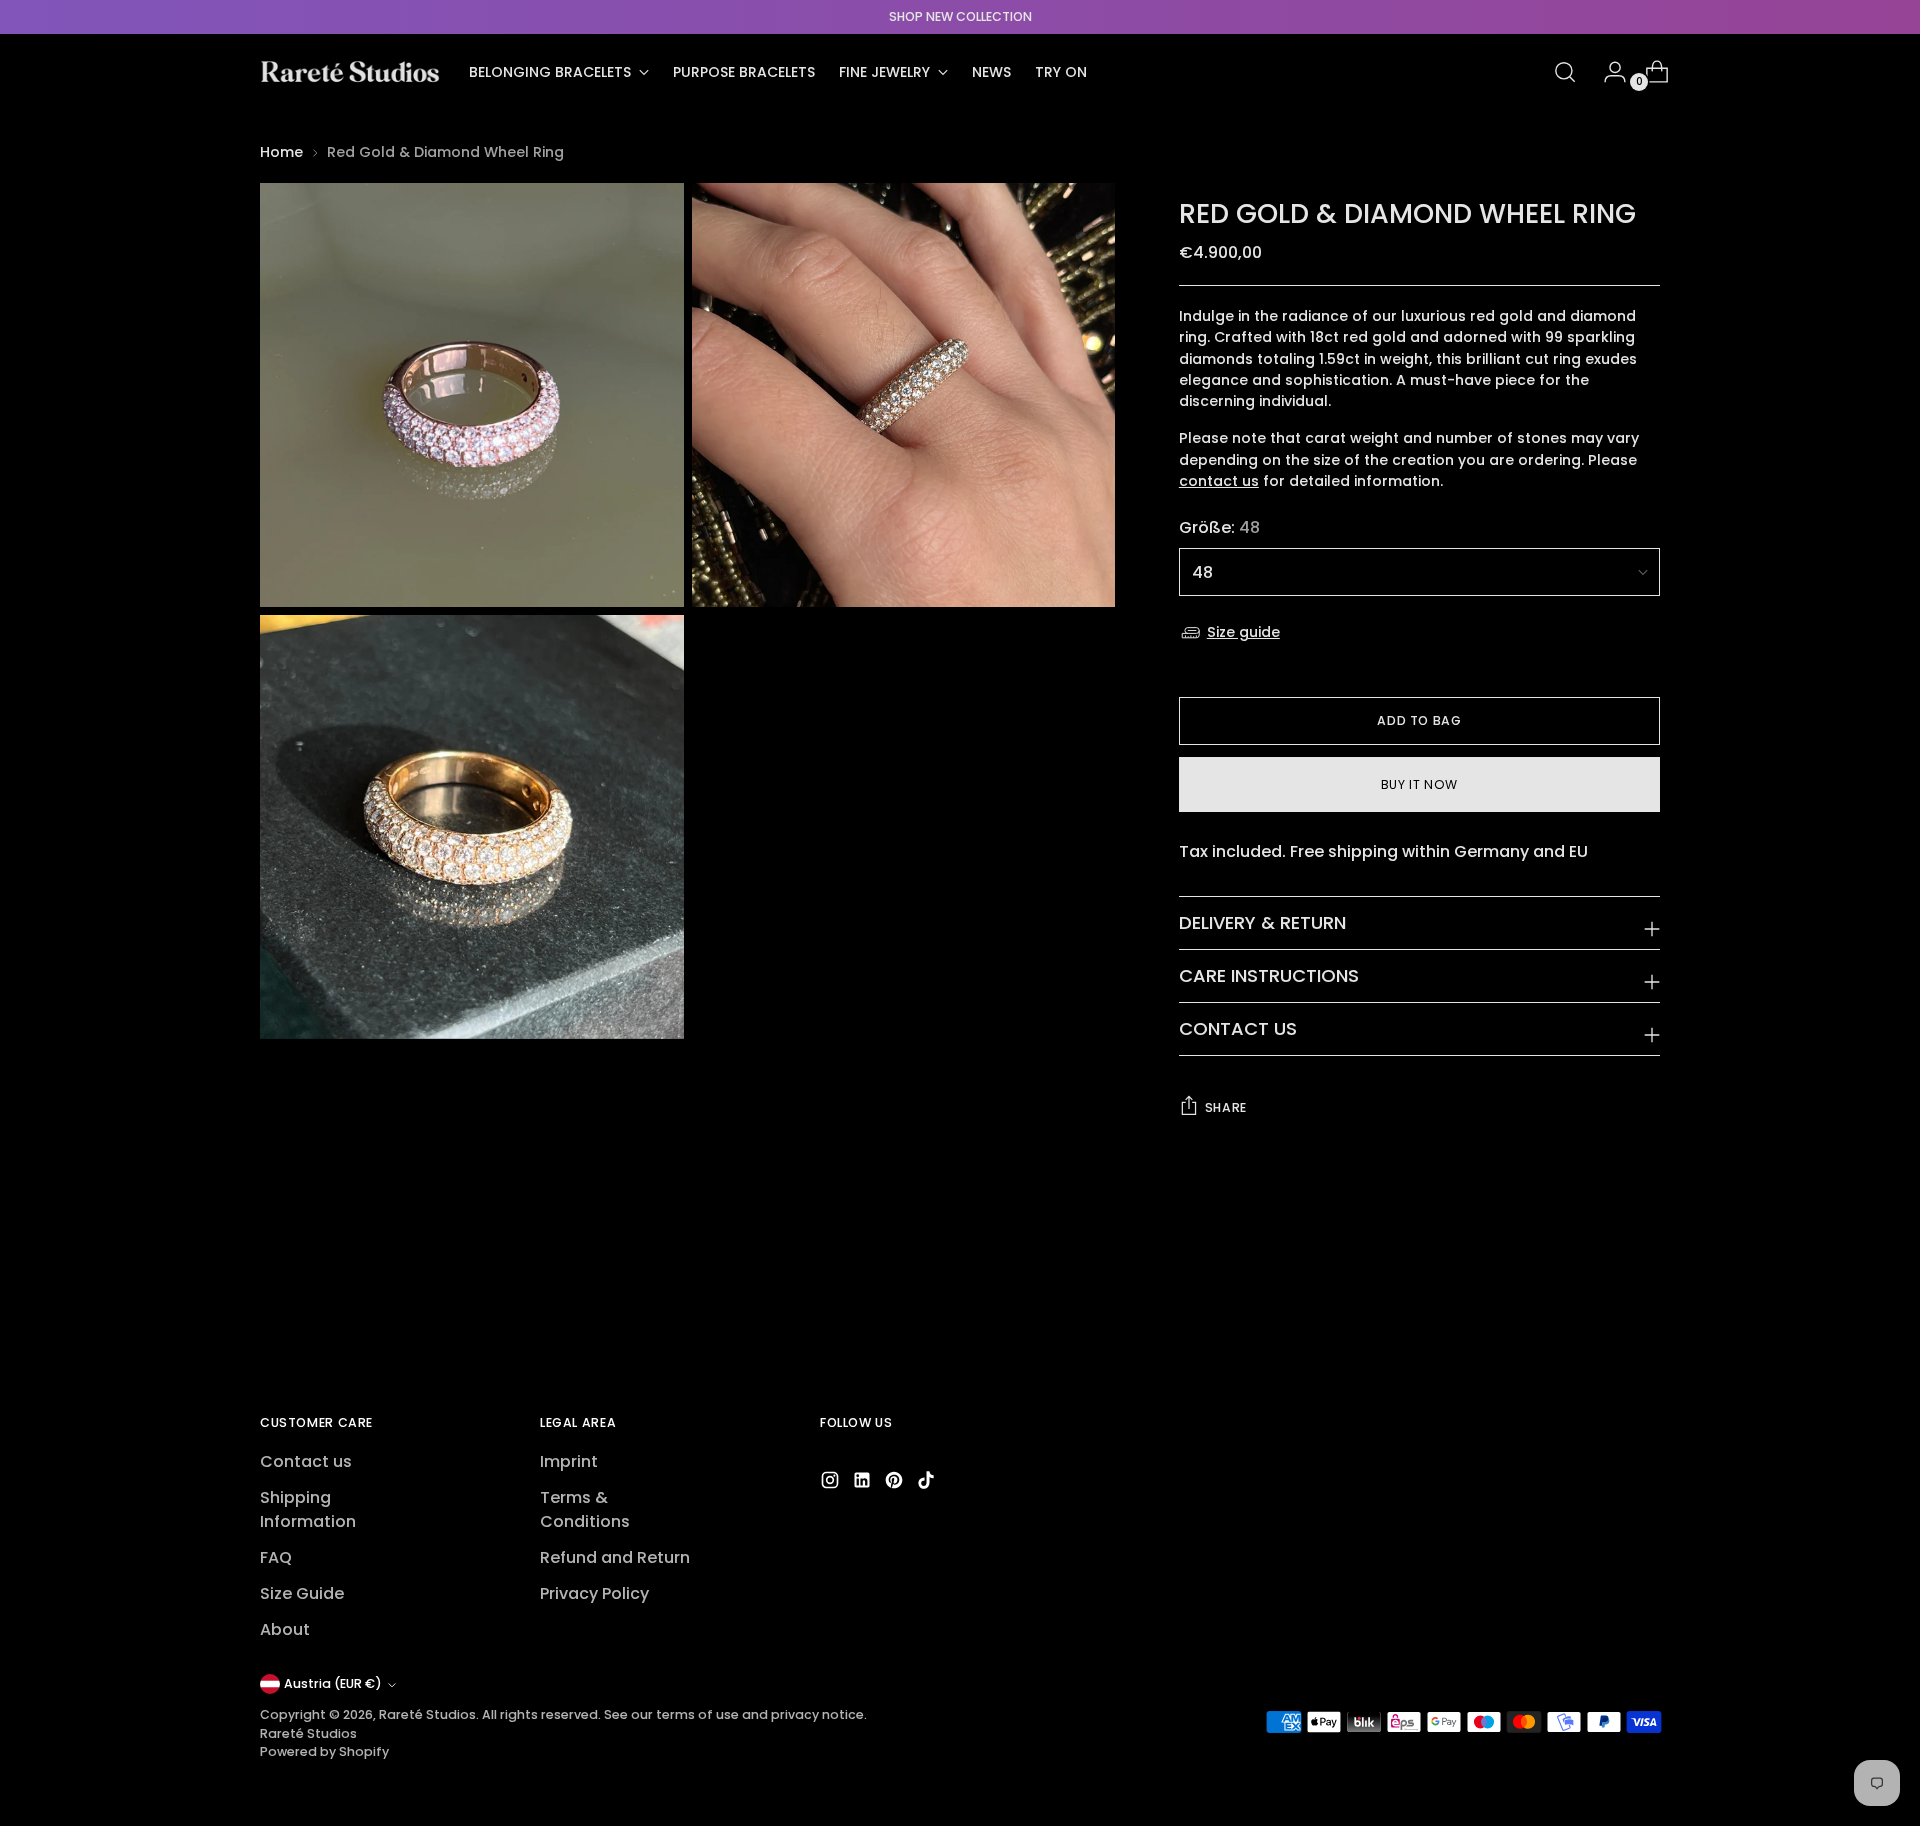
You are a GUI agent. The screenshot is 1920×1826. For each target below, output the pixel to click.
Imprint (569, 1461)
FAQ (276, 1557)
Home (281, 152)
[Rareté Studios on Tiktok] (928, 1483)
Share (1226, 1107)
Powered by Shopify (324, 1751)
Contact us (306, 1461)
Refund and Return (615, 1557)
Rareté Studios (427, 1714)
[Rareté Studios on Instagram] (832, 1483)
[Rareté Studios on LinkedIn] (864, 1483)
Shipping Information (308, 1509)
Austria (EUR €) (333, 1683)
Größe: (1219, 527)
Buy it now (1419, 784)
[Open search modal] (1565, 72)
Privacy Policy (594, 1593)
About (285, 1629)
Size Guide (302, 1593)
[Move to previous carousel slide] (1597, 1294)
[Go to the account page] (1607, 72)
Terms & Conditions (585, 1509)
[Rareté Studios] (350, 72)
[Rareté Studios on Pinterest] (896, 1483)
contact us (1219, 481)
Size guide (1243, 632)
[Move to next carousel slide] (1643, 1293)
